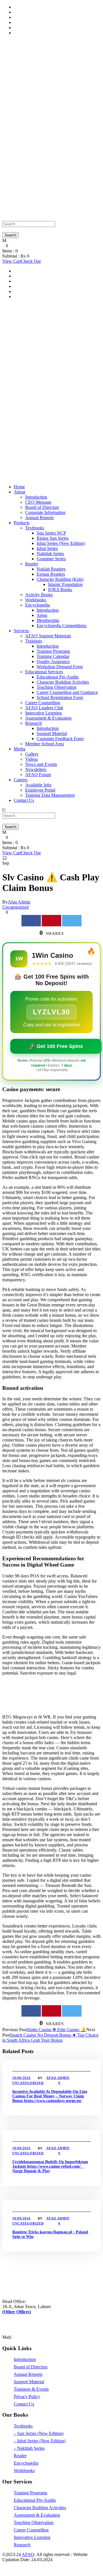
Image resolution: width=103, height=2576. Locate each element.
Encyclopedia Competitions (62, 626)
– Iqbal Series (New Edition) (40, 2441)
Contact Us (24, 800)
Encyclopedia (37, 605)
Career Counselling (43, 703)
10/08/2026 (21, 2078)
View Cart (12, 261)
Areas (42, 615)
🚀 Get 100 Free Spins (56, 1046)
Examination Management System (45, 33)
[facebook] (4, 2565)
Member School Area (44, 744)
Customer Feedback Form (60, 739)
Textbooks (35, 528)
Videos (31, 759)
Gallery (32, 754)
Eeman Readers (51, 574)
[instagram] (24, 2565)
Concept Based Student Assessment (46, 28)
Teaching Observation (57, 687)
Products (22, 523)
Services (21, 631)
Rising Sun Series (53, 538)
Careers (21, 780)
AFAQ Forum (38, 775)
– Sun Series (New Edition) (39, 2433)
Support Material (29, 7)
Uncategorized (15, 907)
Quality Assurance (53, 661)
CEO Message (38, 502)
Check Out (31, 261)
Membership (48, 620)
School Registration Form (60, 697)
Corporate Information (45, 512)
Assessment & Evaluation (48, 718)
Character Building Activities (63, 682)
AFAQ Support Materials (48, 636)
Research (33, 723)
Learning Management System (41, 17)
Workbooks (36, 600)
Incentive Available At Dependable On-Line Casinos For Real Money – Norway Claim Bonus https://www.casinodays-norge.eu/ (50, 2096)
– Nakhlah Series (29, 2448)
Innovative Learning (43, 713)
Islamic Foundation (65, 584)
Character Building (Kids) (60, 579)
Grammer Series (51, 559)
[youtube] (14, 2565)
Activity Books (39, 595)
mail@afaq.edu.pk (29, 2337)
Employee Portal (40, 790)
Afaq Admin (19, 902)
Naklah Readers (51, 569)
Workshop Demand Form (60, 667)
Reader (32, 564)
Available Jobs (38, 785)
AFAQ (28, 2554)
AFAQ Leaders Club (44, 708)
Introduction (36, 497)
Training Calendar (53, 656)
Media (19, 749)
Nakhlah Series (50, 554)
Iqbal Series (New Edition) (61, 543)
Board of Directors (42, 507)
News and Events (41, 764)
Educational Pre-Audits (58, 677)
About (19, 492)
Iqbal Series (47, 548)
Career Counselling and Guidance (67, 692)
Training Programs (53, 651)
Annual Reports (39, 518)
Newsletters (36, 769)
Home (19, 487)
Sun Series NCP (51, 533)
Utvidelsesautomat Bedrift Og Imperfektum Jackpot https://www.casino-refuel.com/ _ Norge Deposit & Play (50, 2166)
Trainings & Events (31, 2389)
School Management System (39, 12)
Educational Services (44, 672)
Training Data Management (38, 22)
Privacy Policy (27, 2397)
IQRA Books (60, 590)
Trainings (34, 641)
